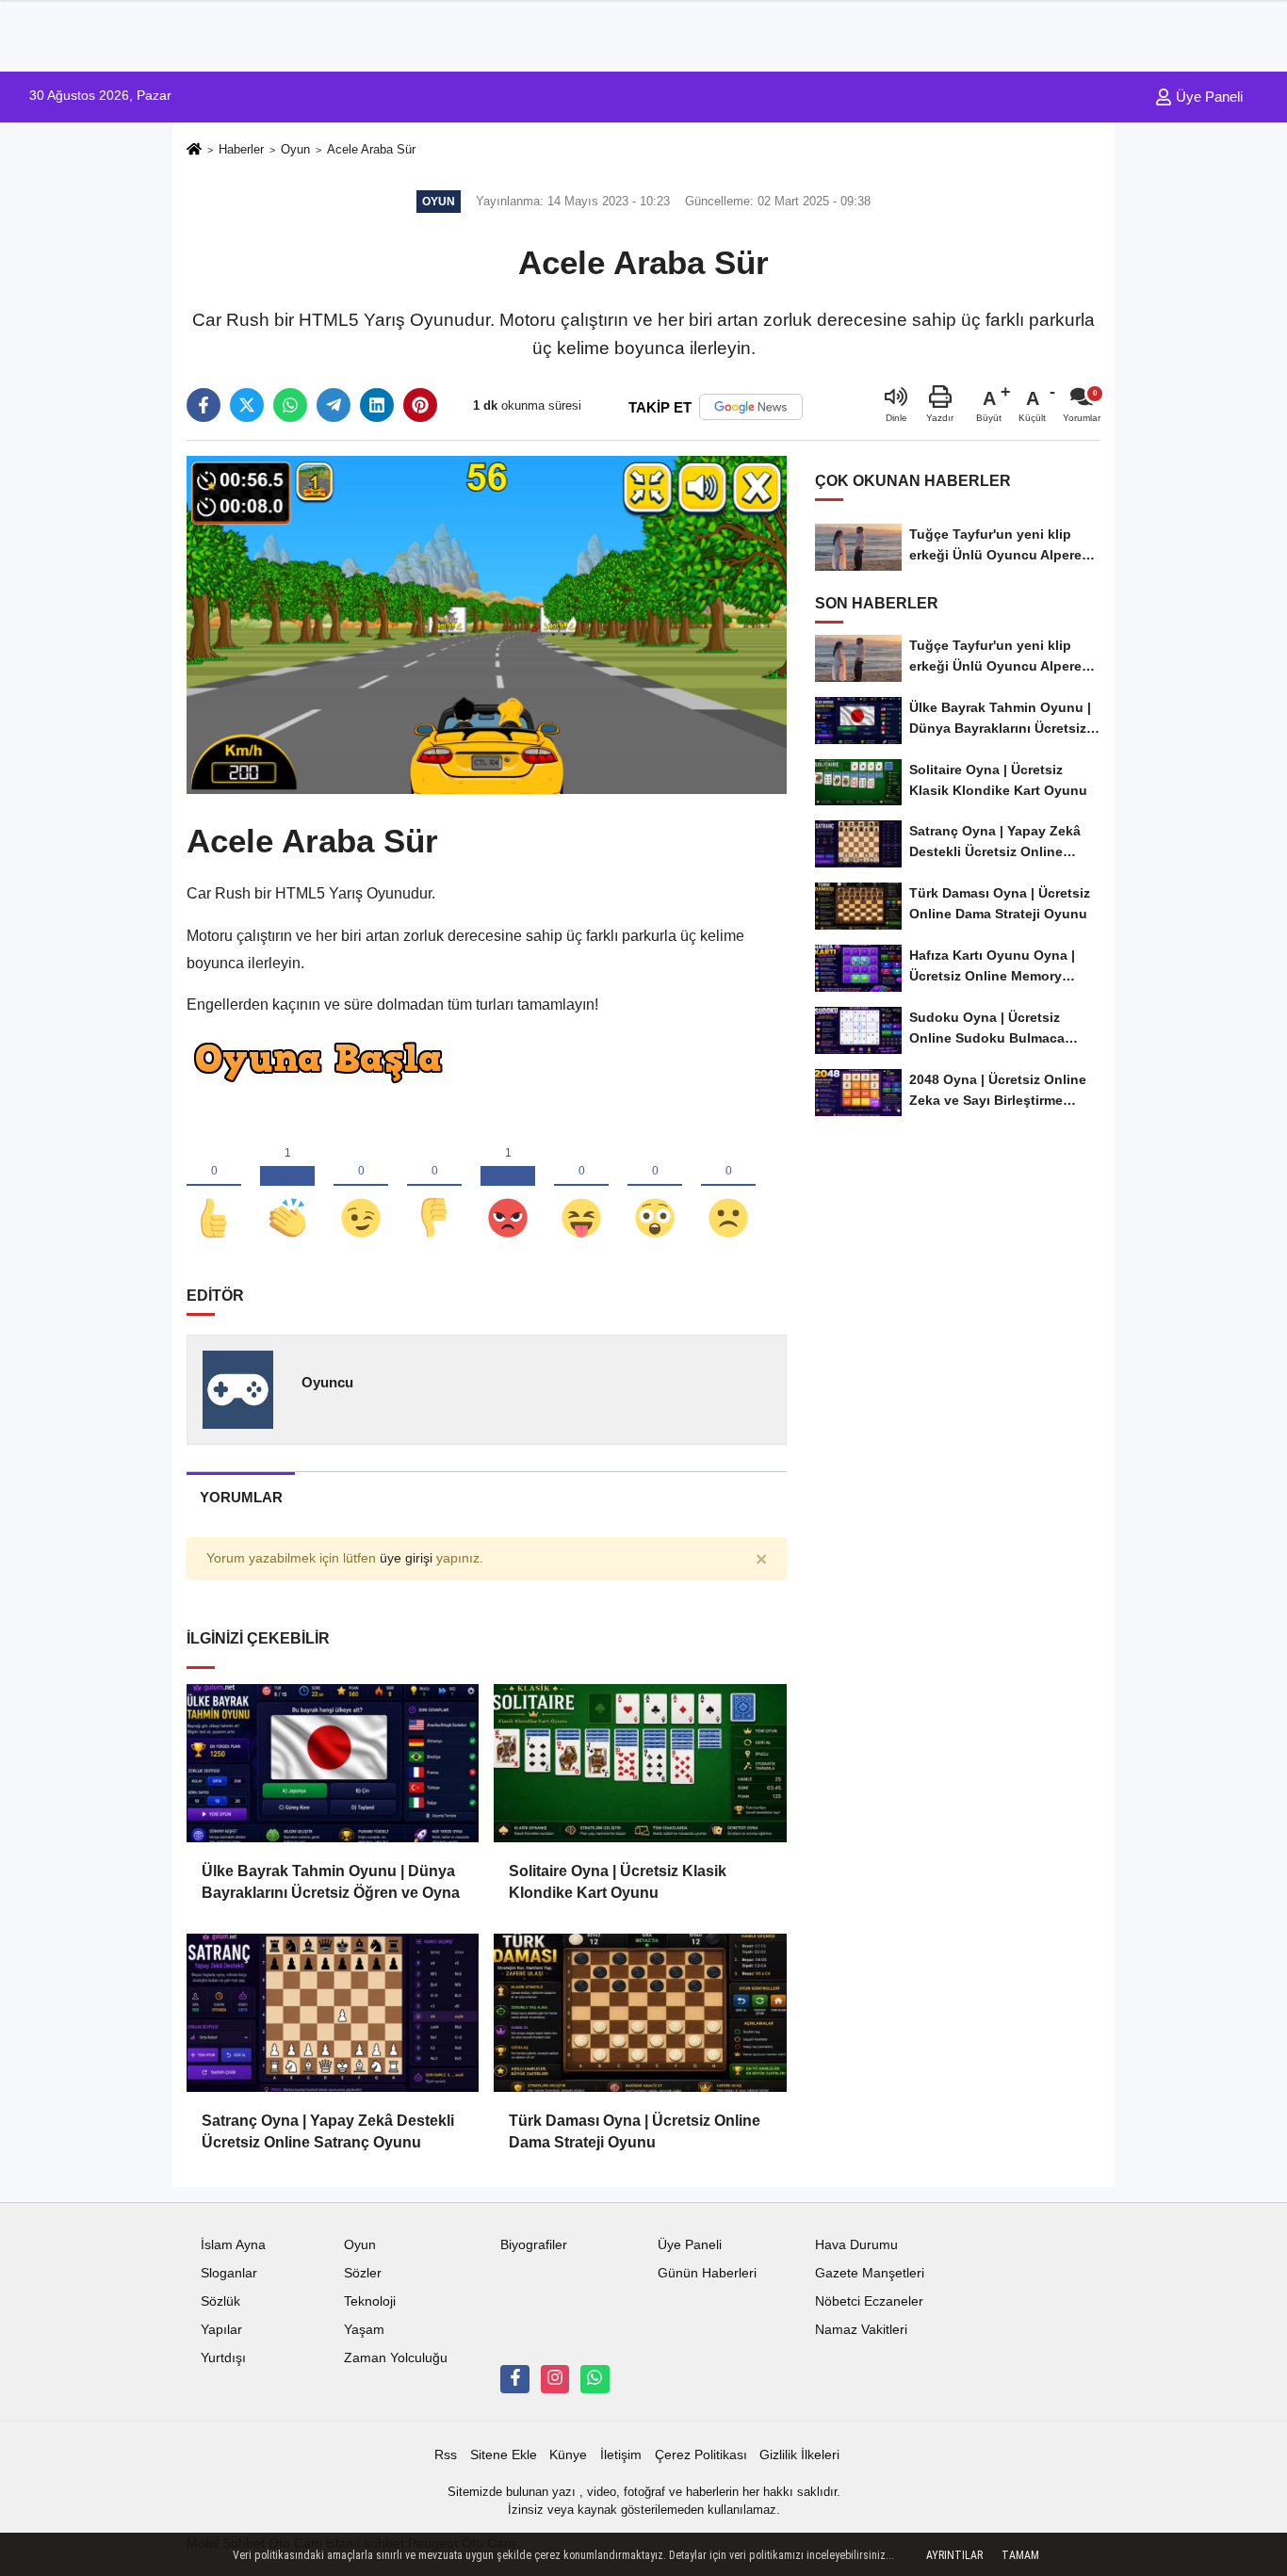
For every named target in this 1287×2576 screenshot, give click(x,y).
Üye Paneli (1207, 97)
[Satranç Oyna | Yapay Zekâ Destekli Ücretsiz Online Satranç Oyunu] (333, 2013)
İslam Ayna (233, 2245)
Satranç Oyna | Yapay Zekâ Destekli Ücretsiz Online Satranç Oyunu (328, 2131)
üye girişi (406, 1558)
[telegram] (334, 405)
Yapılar (221, 2330)
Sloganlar (229, 2273)
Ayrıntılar (954, 2555)
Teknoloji (370, 2301)
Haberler (241, 149)
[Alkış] (287, 1187)
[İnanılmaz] (655, 1187)
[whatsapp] (290, 405)
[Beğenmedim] (434, 1187)
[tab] (241, 1497)
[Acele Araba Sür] (487, 624)
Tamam (1020, 2555)
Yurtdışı (223, 2358)
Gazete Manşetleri (870, 2273)
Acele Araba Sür (371, 149)
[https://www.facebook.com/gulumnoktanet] (514, 2379)
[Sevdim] (361, 1187)
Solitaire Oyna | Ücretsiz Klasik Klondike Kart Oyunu (618, 1881)
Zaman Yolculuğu (396, 2358)
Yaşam (364, 2330)
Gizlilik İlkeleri (799, 2455)
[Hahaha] (581, 1187)
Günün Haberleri (707, 2273)
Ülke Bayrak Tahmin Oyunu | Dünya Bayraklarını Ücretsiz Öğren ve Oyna (331, 1881)
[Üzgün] (728, 1187)
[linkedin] (377, 405)
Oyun (295, 149)
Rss (446, 2455)
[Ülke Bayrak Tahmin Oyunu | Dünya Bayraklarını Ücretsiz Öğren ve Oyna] (333, 1763)
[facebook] (204, 405)
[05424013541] (595, 2379)
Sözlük (220, 2301)
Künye (568, 2455)
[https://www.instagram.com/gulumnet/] (555, 2379)
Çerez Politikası (701, 2455)
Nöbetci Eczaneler (869, 2301)
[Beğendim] (214, 1187)
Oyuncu (327, 1382)
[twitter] (247, 405)
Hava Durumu (856, 2245)
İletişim (621, 2455)
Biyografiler (534, 2245)
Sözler (363, 2273)
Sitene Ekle (504, 2455)
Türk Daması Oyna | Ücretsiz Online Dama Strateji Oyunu (635, 2131)
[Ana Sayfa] (194, 150)
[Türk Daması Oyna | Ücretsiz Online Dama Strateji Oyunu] (640, 2013)
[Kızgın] (508, 1187)
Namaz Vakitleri (861, 2330)
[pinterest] (420, 405)
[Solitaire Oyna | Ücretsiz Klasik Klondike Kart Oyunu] (640, 1763)
